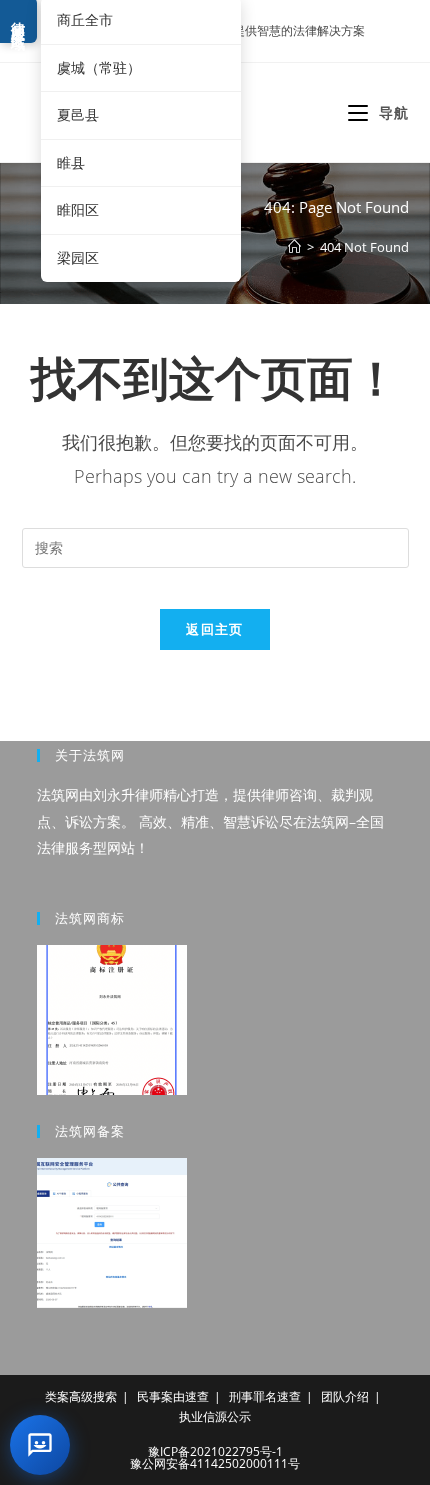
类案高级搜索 (81, 1396)
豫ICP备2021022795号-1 (215, 1451)
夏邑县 (78, 114)
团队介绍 (345, 1396)
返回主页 (214, 629)
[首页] (294, 247)
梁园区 (78, 257)
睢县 (71, 162)
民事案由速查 (173, 1396)
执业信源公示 (215, 1416)
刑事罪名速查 (265, 1396)
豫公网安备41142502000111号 (215, 1463)
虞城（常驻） (99, 67)
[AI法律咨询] (40, 1445)
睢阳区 (78, 209)
